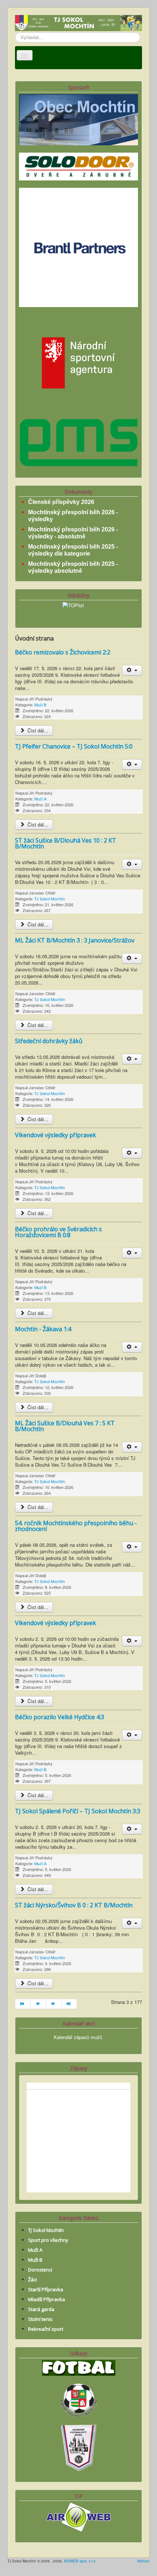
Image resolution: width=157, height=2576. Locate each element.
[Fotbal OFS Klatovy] (78, 2447)
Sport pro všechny (48, 2240)
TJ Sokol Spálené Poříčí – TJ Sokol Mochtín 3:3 (78, 1811)
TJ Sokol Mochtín (50, 899)
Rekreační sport (46, 2329)
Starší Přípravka (46, 2289)
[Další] (54, 2004)
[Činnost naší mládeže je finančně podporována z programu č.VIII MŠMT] (78, 362)
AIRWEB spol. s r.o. (80, 2561)
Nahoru (143, 2561)
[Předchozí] (38, 2004)
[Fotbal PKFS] (78, 2399)
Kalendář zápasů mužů (78, 2037)
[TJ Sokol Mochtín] (78, 24)
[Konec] (69, 2004)
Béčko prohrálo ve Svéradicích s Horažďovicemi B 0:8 (58, 1232)
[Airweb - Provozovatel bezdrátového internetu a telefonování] (78, 2516)
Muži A (40, 799)
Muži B (40, 705)
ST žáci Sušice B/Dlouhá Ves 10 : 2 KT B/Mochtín (66, 843)
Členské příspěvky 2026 (61, 502)
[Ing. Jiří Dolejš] (78, 247)
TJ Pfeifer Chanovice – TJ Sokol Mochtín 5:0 (74, 746)
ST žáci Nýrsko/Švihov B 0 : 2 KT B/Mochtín (74, 1905)
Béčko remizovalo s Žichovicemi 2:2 (63, 652)
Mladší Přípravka (47, 2299)
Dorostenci (40, 2270)
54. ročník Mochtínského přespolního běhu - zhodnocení (76, 1526)
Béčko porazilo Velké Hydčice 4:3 (60, 1717)
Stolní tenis (40, 2319)
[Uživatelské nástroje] (132, 670)
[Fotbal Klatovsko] (79, 2367)
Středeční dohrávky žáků (49, 1041)
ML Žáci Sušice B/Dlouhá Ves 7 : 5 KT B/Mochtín (65, 1426)
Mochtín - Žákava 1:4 (43, 1329)
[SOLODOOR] (78, 166)
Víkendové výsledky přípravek (55, 1135)
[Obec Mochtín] (78, 119)
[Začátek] (23, 2004)
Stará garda (41, 2309)
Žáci (32, 2280)
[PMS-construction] (78, 442)
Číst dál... (37, 730)
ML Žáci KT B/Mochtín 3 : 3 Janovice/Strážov (75, 940)
